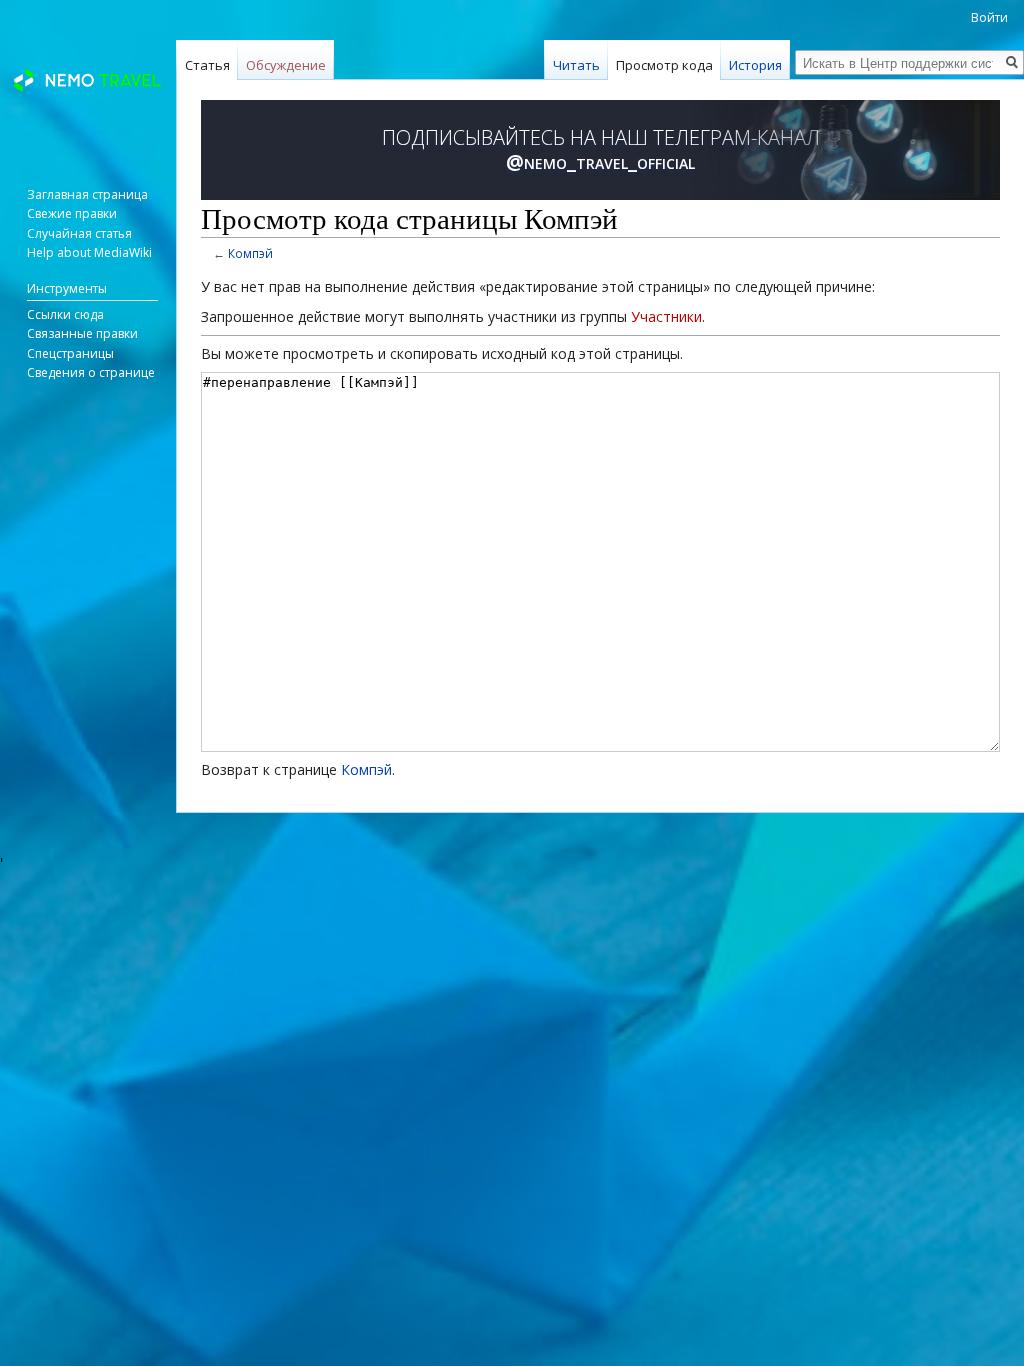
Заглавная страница (87, 194)
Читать (576, 65)
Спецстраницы (70, 353)
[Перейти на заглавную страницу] (88, 80)
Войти (989, 17)
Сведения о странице (91, 372)
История (755, 65)
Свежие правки (72, 213)
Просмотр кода (664, 65)
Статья (207, 65)
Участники (666, 316)
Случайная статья (79, 233)
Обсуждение (286, 65)
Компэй (250, 253)
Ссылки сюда (65, 314)
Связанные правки (82, 333)
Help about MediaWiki (89, 252)
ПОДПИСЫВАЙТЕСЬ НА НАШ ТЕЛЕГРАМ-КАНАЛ (601, 150)
